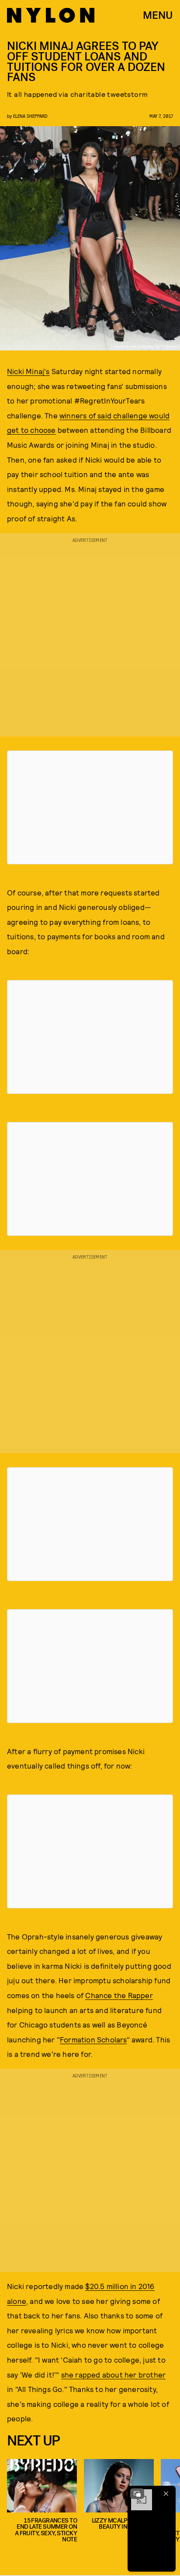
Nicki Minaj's (28, 371)
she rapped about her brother (114, 2374)
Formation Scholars (93, 2039)
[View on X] (90, 807)
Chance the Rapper (119, 1995)
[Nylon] (51, 15)
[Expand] (137, 2494)
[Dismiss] (166, 2494)
